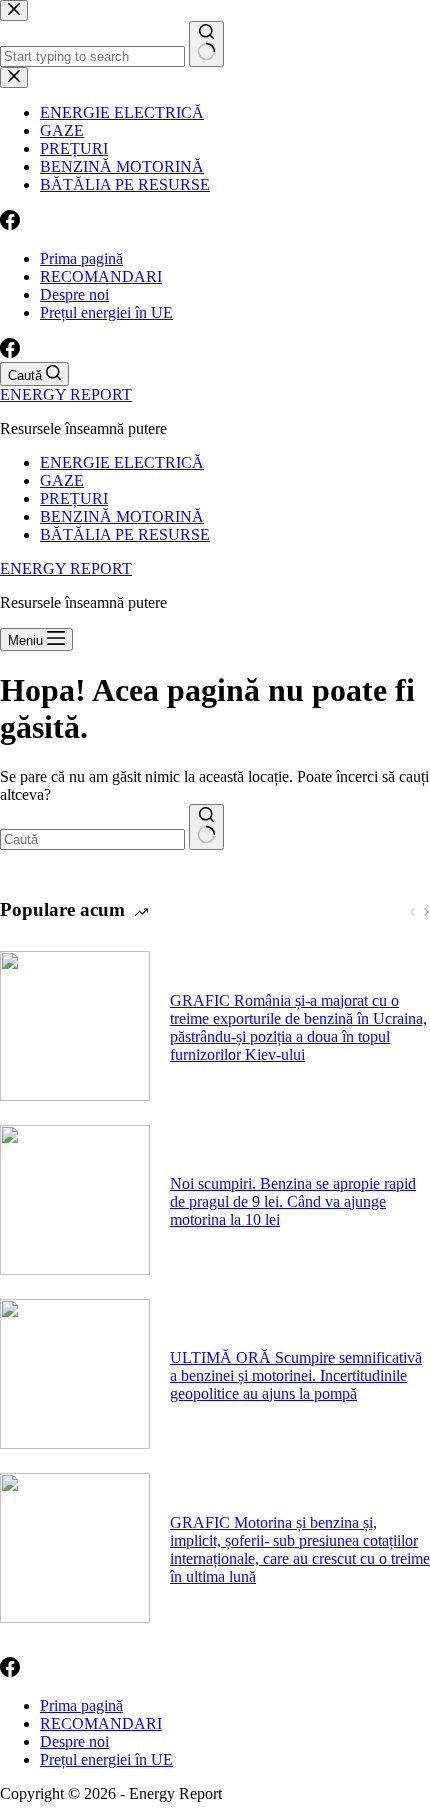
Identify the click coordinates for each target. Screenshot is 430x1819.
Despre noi (74, 294)
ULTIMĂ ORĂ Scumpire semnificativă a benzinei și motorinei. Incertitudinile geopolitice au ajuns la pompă (296, 1375)
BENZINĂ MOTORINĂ (122, 516)
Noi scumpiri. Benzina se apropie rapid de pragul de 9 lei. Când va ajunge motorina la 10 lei (293, 1201)
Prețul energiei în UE (106, 312)
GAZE (62, 480)
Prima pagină (81, 258)
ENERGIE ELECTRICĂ (122, 462)
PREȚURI (74, 498)
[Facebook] (10, 352)
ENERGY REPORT (66, 394)
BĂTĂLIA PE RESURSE (125, 534)
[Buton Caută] (206, 827)
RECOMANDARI (101, 276)
